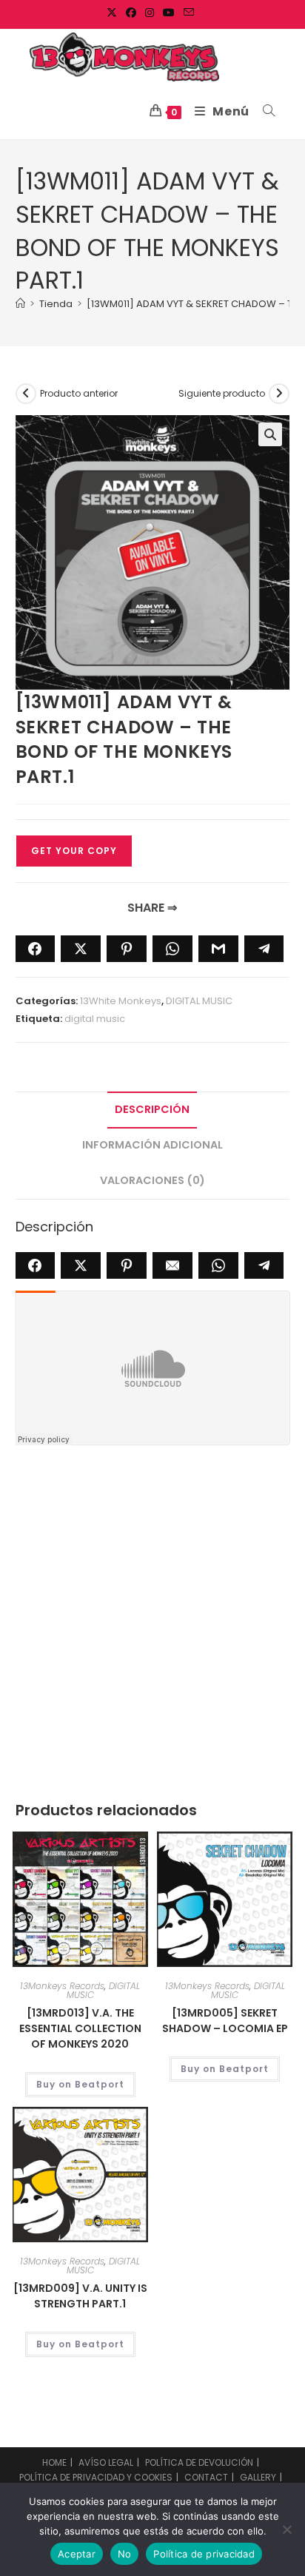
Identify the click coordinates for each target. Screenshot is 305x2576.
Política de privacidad (204, 2554)
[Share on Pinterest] (127, 949)
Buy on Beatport (80, 2084)
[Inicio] (20, 304)
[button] (270, 434)
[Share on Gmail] (218, 949)
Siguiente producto (222, 393)
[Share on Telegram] (264, 949)
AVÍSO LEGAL (106, 2462)
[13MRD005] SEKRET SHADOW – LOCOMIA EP (225, 2021)
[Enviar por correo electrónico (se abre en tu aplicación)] (189, 13)
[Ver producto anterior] (26, 394)
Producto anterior (79, 393)
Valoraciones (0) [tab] (152, 1180)
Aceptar (77, 2554)
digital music (95, 1019)
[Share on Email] (172, 1265)
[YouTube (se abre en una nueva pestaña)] (169, 13)
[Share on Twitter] (81, 949)
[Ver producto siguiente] (279, 394)
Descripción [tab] (152, 1109)
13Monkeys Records (62, 1986)
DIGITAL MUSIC (199, 1001)
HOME (54, 2462)
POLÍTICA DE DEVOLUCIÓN (199, 2462)
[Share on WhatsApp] (172, 949)
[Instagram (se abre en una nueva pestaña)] (150, 13)
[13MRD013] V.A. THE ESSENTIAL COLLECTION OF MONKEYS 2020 (80, 2028)
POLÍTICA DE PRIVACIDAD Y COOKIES (96, 2477)
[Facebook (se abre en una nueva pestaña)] (131, 13)
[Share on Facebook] (36, 949)
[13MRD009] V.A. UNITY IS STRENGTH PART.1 (80, 2296)
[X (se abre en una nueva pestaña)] (114, 13)
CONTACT (206, 2477)
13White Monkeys (121, 1001)
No (125, 2554)
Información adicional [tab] (152, 1145)
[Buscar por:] (264, 111)
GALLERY (258, 2477)
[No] (286, 2529)
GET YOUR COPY (74, 851)
